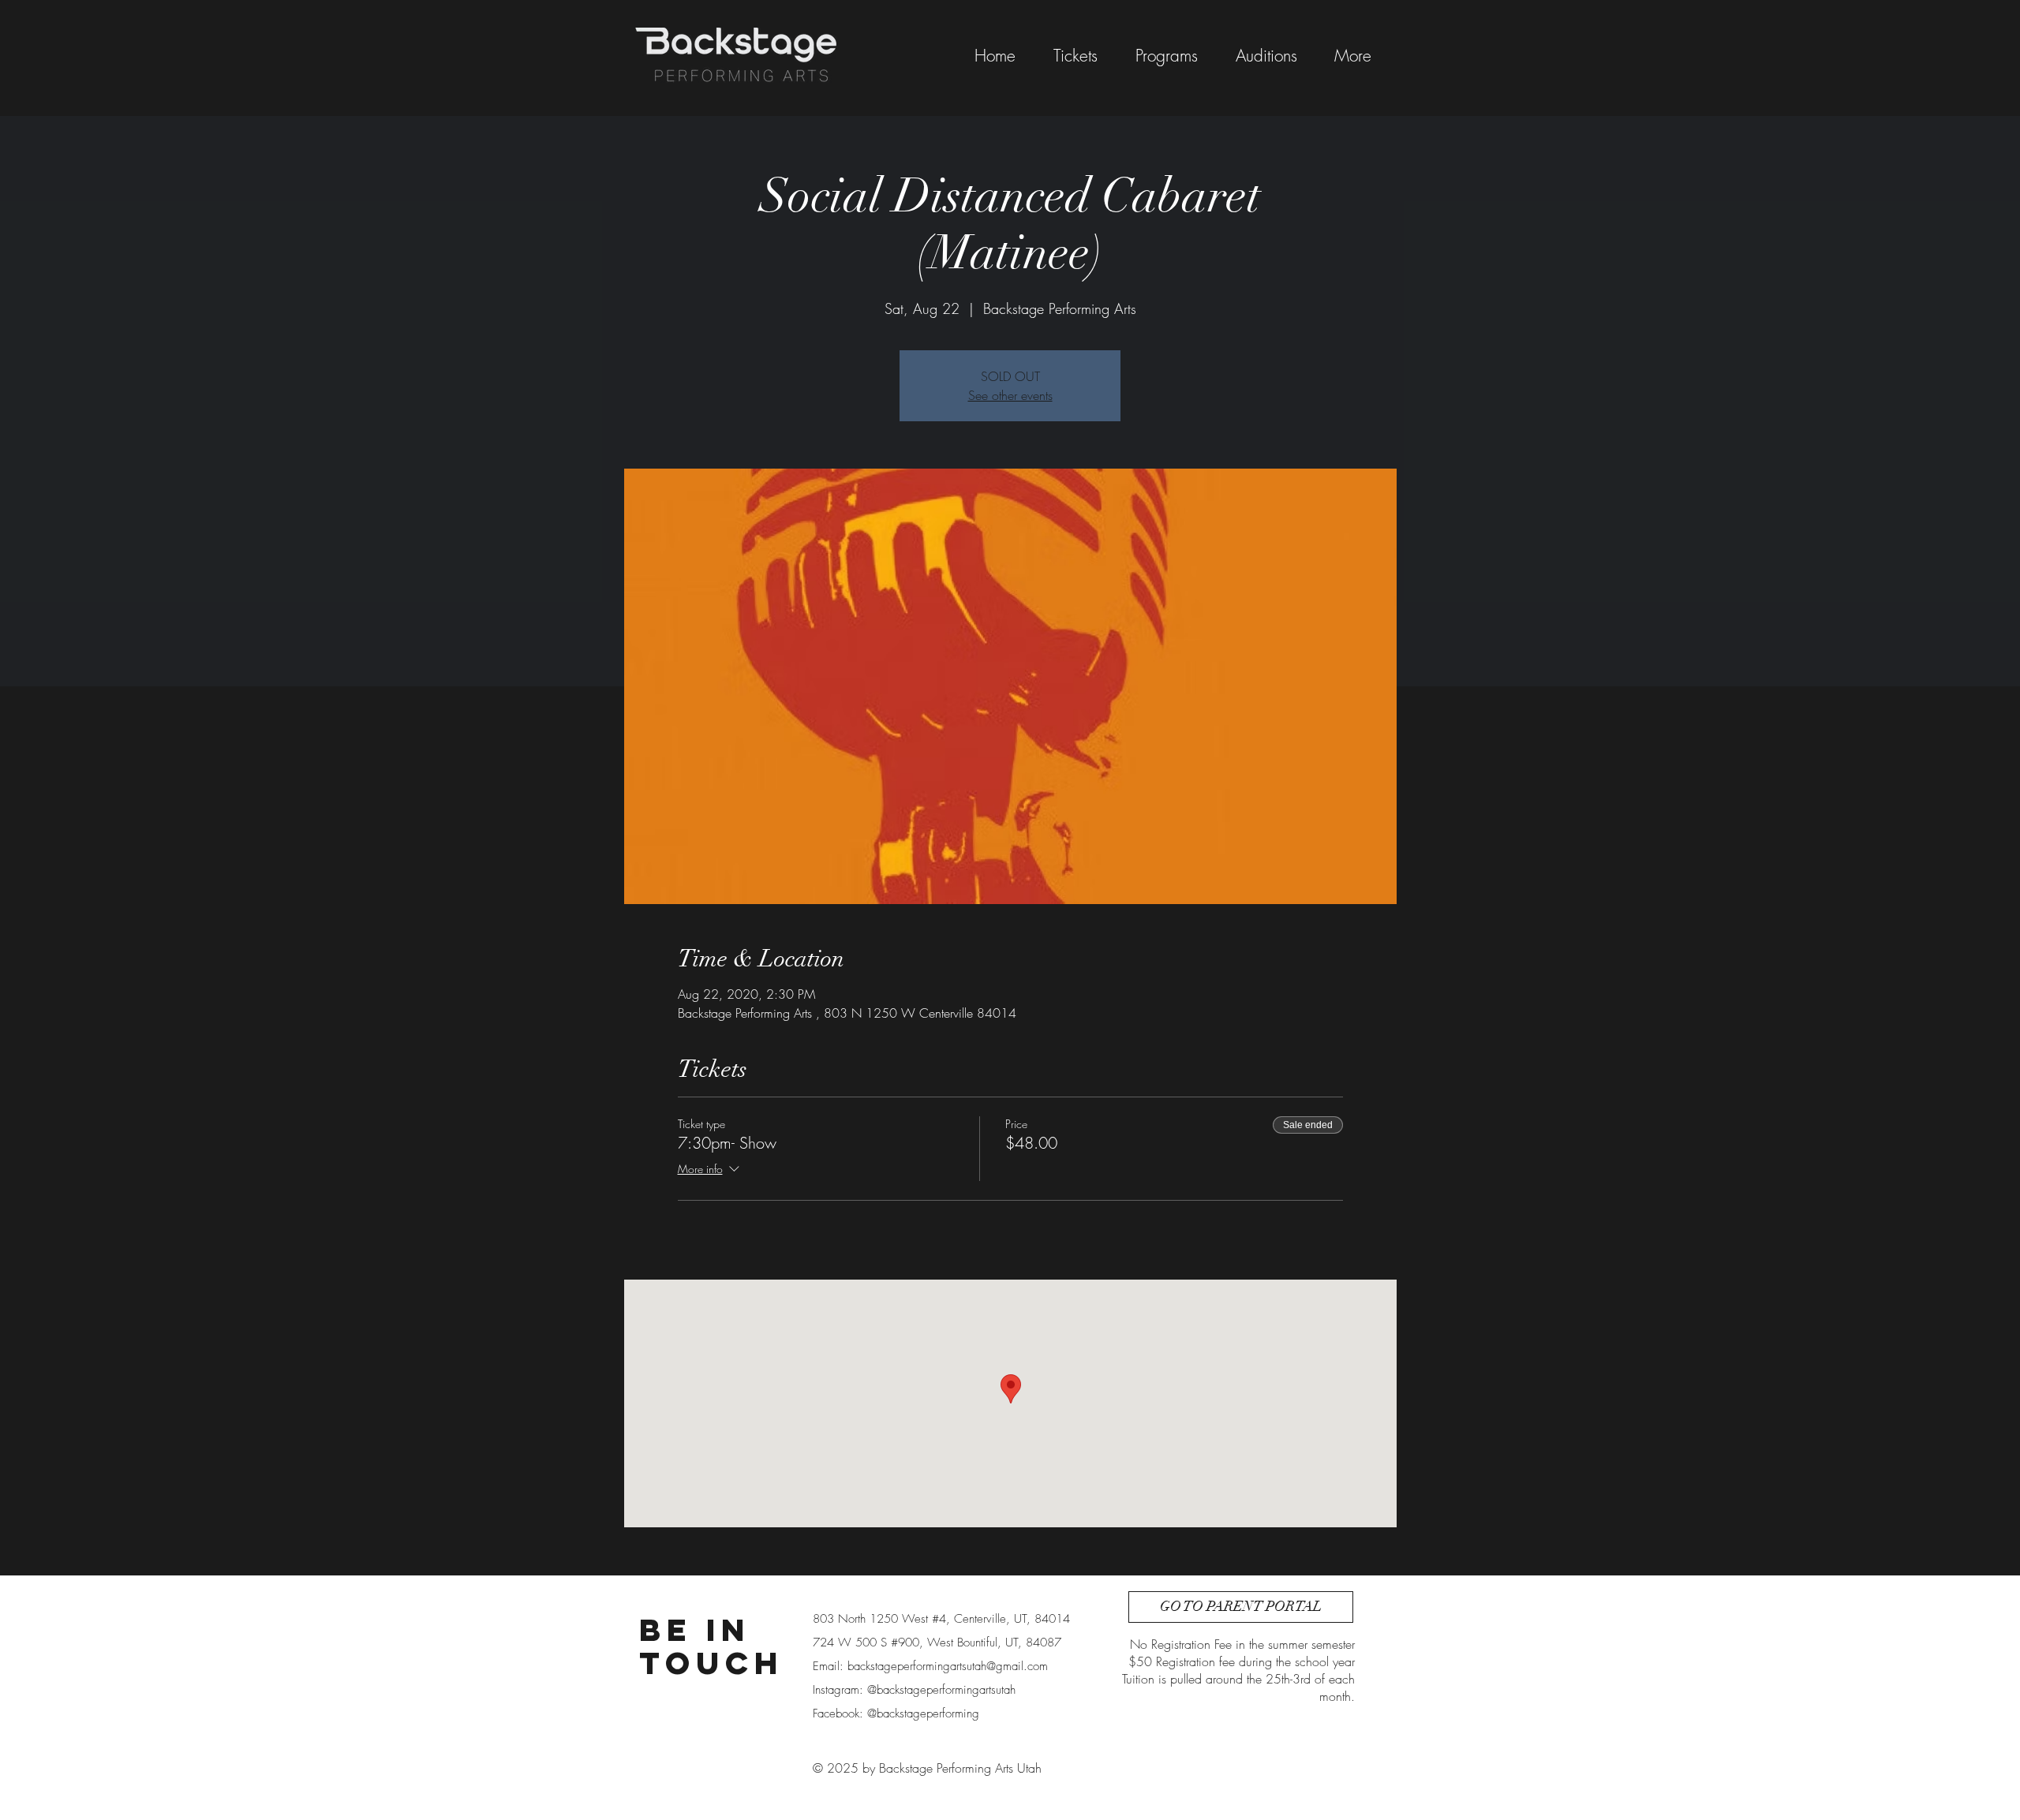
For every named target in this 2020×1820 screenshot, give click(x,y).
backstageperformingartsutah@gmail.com (948, 1666)
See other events (1010, 395)
